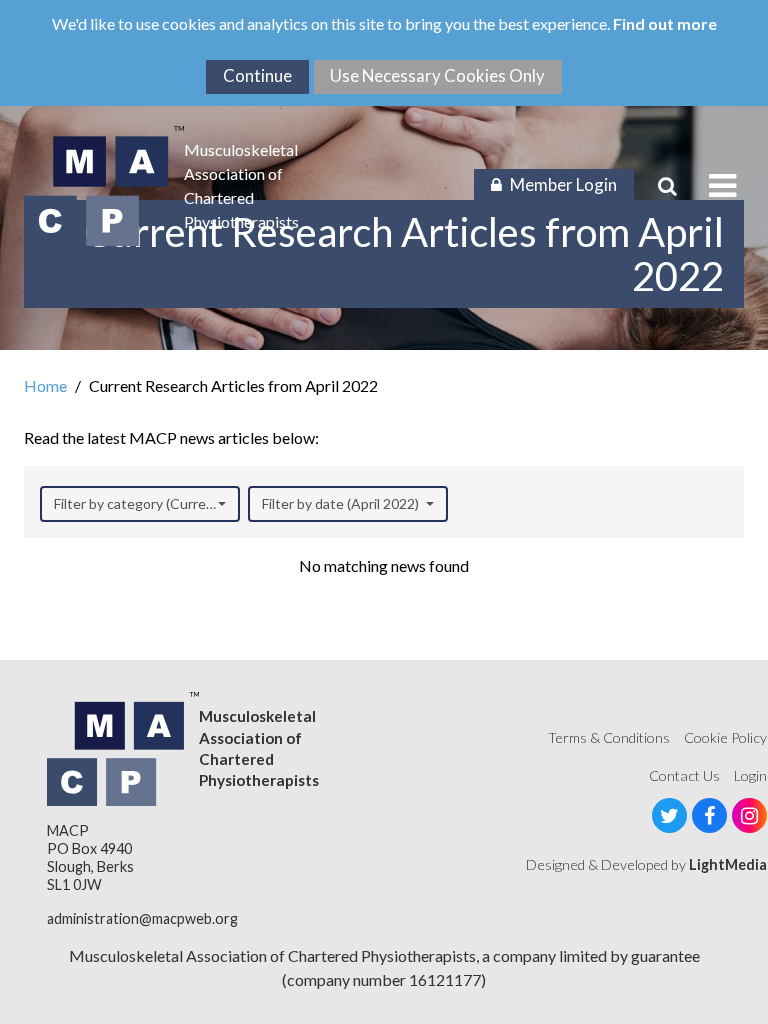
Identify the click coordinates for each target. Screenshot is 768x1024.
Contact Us (684, 775)
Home (45, 385)
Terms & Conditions (609, 737)
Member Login (563, 184)
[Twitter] (669, 815)
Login (750, 775)
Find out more (665, 23)
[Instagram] (749, 815)
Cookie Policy (725, 737)
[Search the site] (667, 186)
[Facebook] (709, 815)
